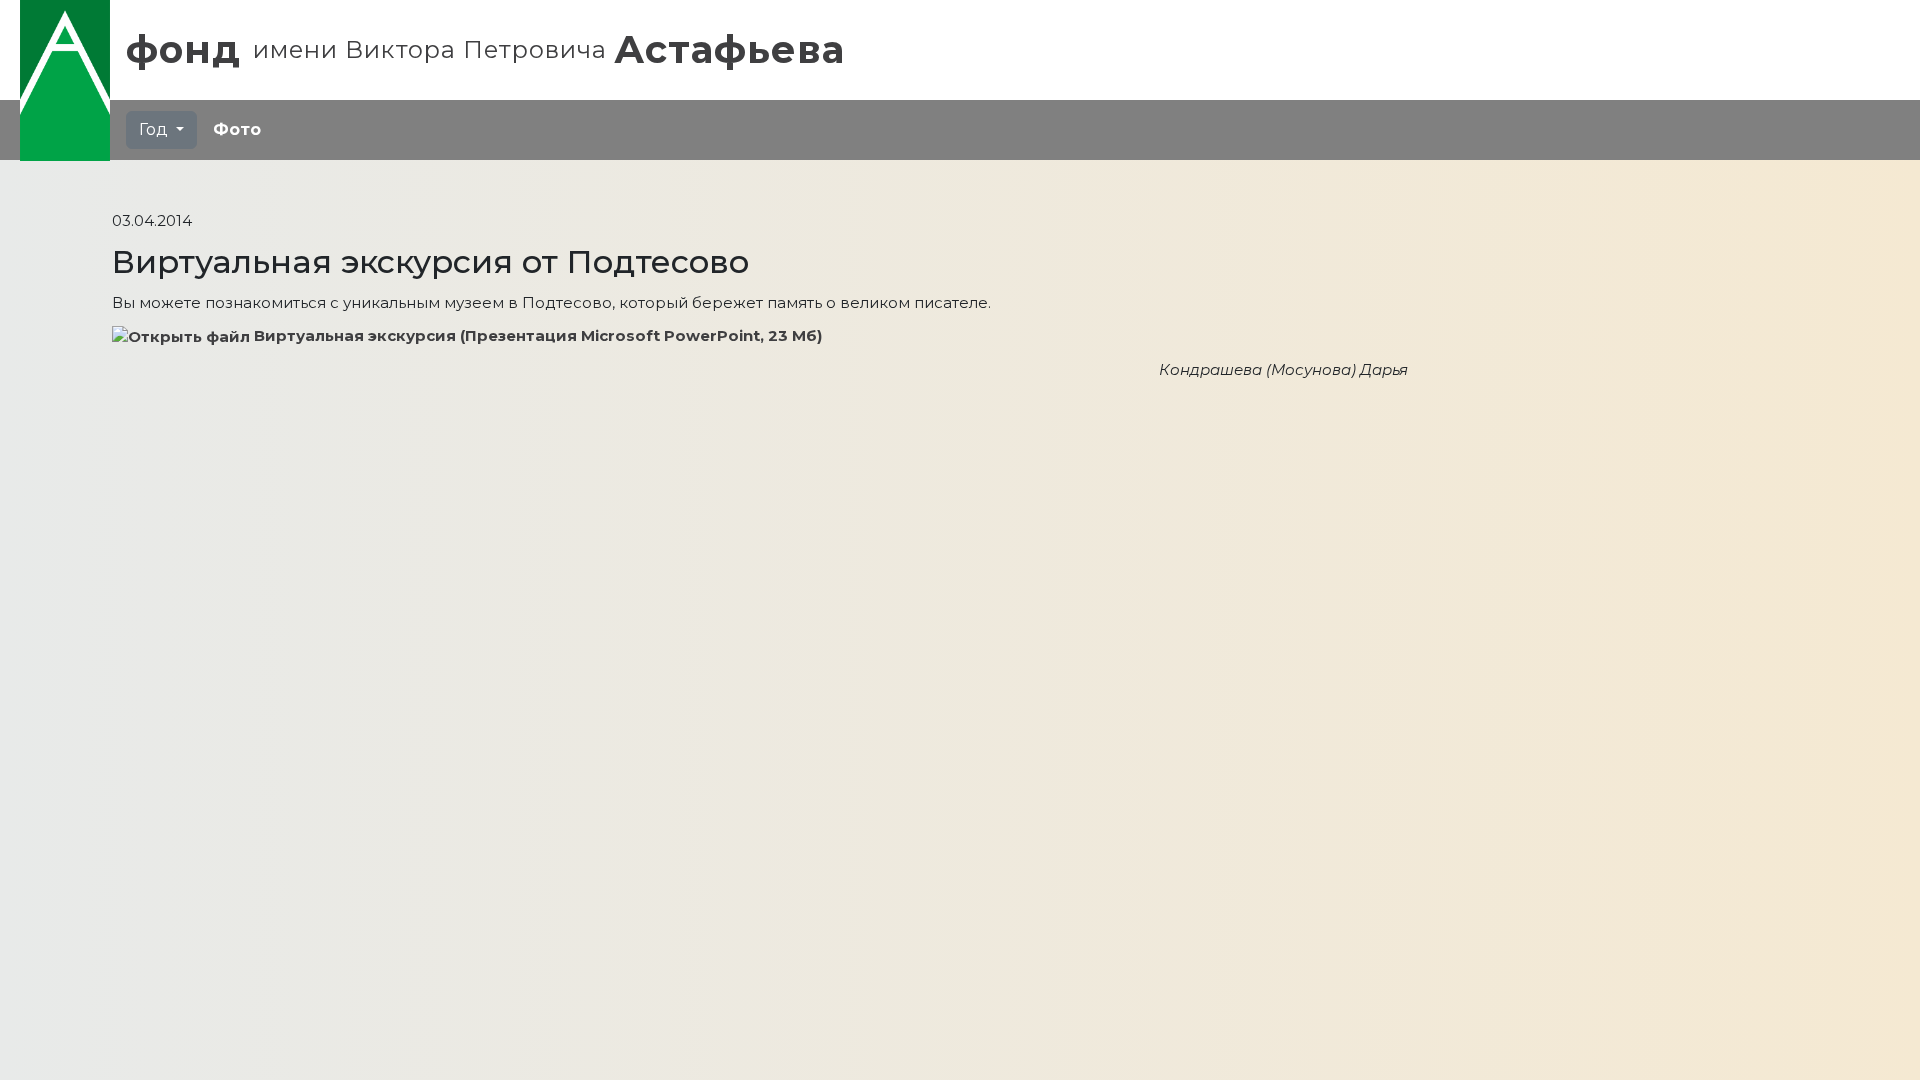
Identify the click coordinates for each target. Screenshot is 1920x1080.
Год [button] (155, 129)
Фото (237, 129)
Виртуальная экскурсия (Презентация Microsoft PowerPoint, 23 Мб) (538, 335)
